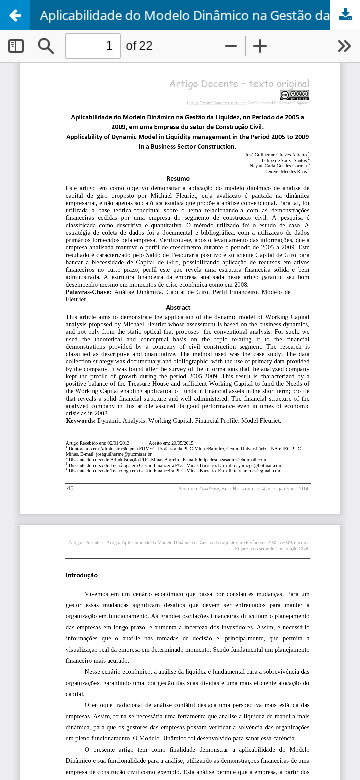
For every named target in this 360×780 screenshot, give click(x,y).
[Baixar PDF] (345, 15)
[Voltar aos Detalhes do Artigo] (15, 15)
